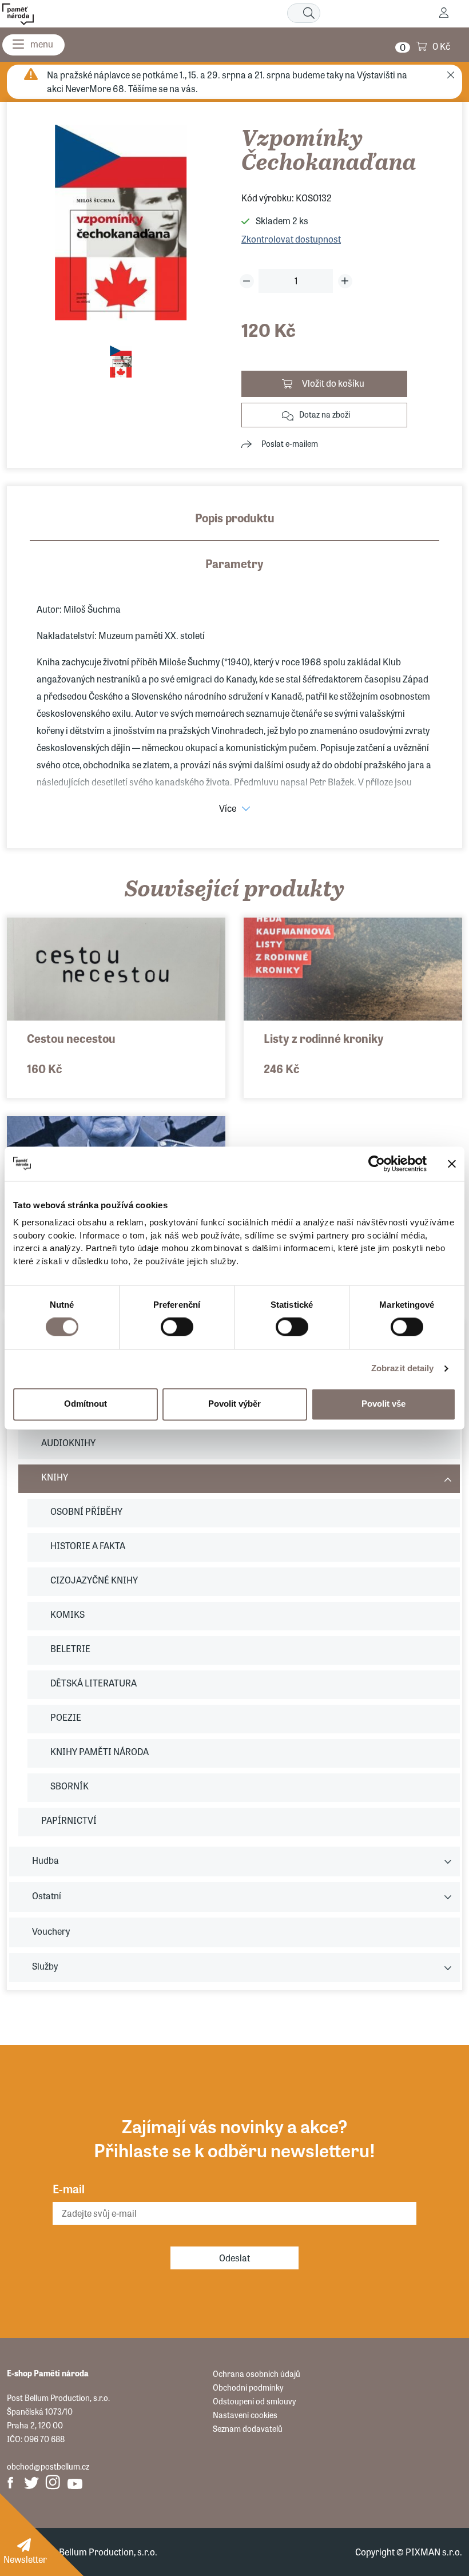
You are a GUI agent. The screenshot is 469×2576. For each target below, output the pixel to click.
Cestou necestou (71, 1038)
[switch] (177, 1327)
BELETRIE (70, 1648)
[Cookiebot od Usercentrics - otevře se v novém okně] (377, 1164)
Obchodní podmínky (248, 2387)
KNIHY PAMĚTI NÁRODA (100, 1751)
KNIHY (55, 1477)
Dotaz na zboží (325, 414)
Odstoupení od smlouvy (254, 2401)
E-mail (69, 2188)
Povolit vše (383, 1404)
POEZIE (66, 1717)
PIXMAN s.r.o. (434, 2552)
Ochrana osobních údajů (257, 2373)
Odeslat (234, 2258)
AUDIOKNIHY (68, 1442)
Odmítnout (86, 1404)
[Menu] (33, 45)
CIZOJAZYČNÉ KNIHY (94, 1580)
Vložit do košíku (333, 383)
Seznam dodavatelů (248, 2428)
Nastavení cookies (245, 2415)
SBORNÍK (69, 1786)
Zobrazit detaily (403, 1369)
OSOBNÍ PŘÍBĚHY (86, 1511)
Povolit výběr (234, 1404)
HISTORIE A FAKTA (88, 1545)
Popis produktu (235, 517)
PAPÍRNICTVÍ (69, 1820)
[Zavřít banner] (452, 1164)
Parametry (234, 563)
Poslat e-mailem (290, 443)
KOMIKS (67, 1614)
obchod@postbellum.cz (48, 2466)
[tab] (234, 525)
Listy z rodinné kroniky (324, 1038)
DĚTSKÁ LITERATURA (94, 1683)
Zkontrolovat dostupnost (291, 239)
